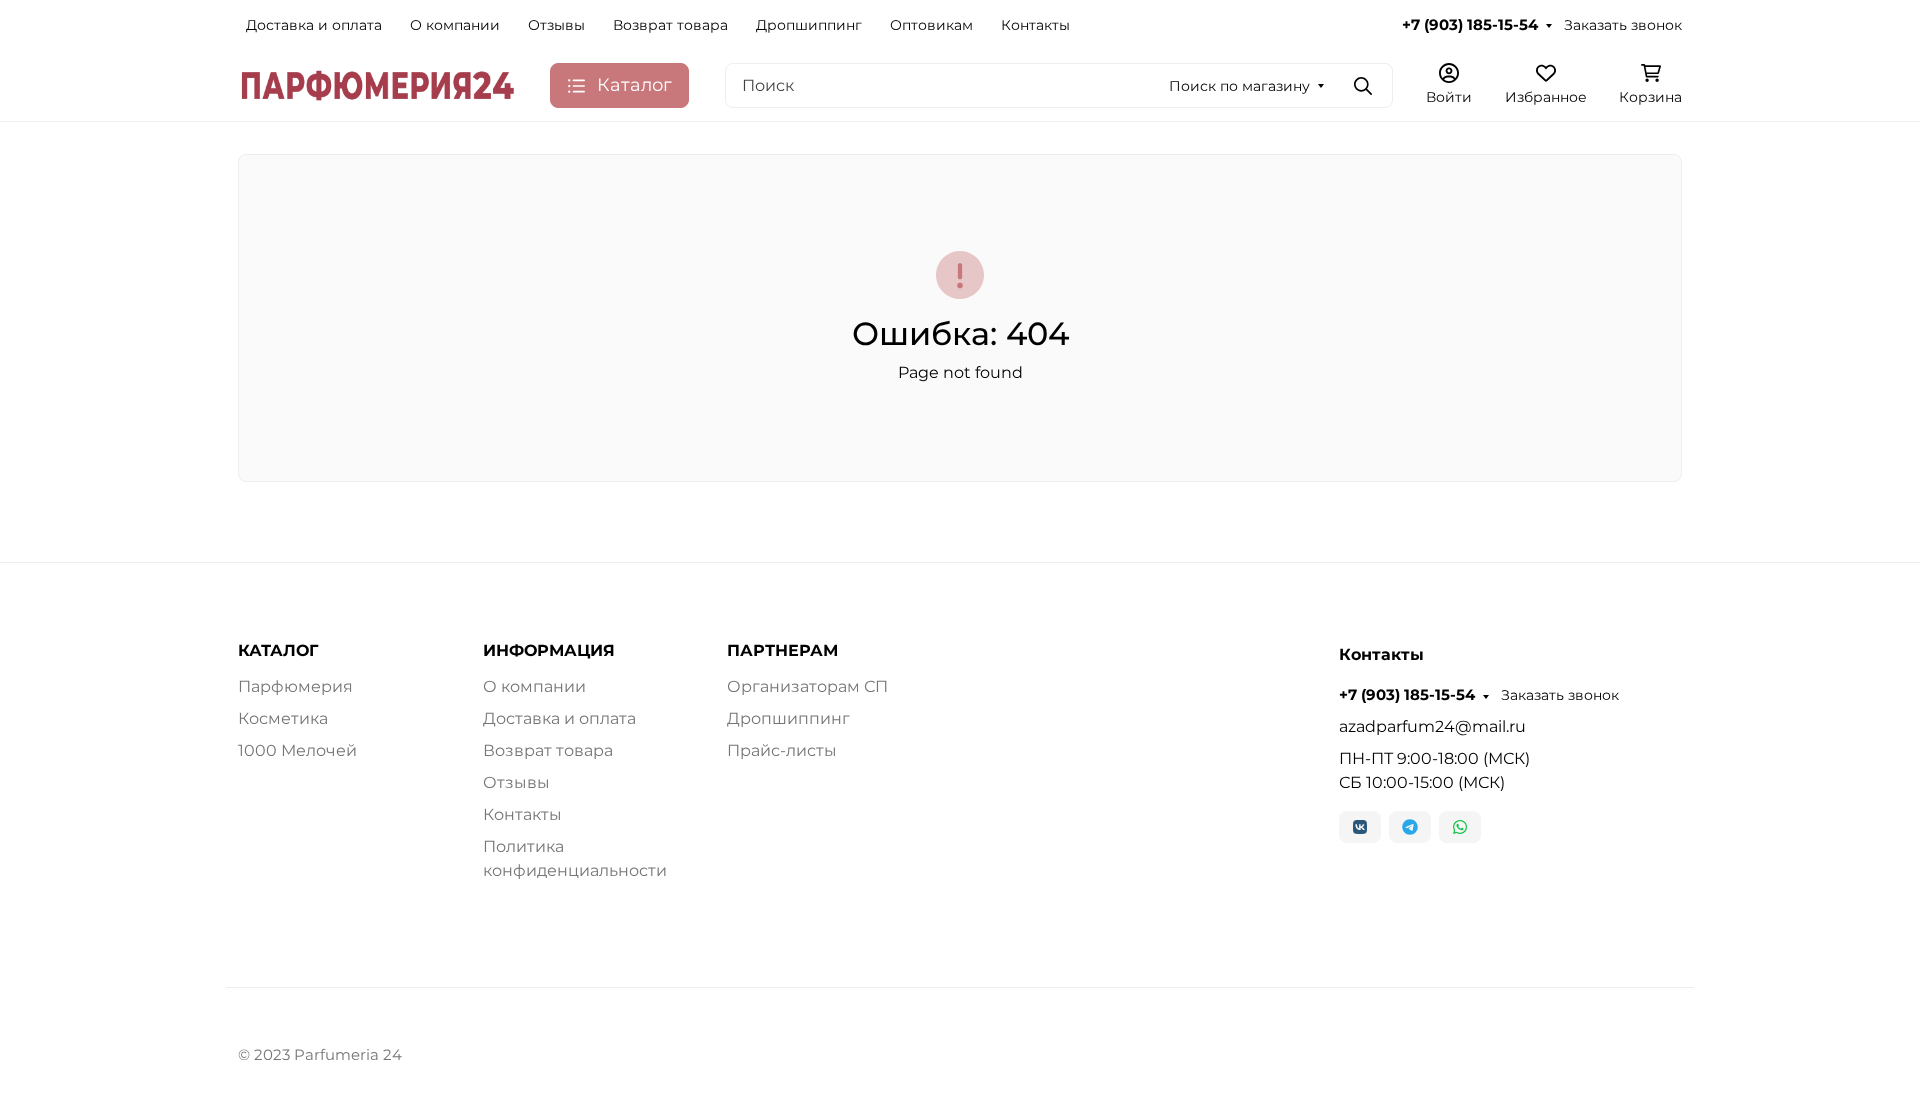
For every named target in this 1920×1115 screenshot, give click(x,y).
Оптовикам (931, 25)
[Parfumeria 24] (378, 84)
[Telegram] (1410, 827)
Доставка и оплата (314, 25)
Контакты (1035, 25)
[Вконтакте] (1360, 827)
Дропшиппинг (809, 25)
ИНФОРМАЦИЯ (549, 651)
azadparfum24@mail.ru (1432, 726)
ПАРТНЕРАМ (782, 651)
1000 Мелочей (297, 750)
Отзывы (556, 25)
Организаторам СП (807, 686)
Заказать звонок (1623, 25)
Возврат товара (670, 25)
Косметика (283, 718)
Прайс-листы (782, 750)
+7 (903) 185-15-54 (1470, 25)
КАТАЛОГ (278, 651)
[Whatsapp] (1460, 827)
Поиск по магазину (1239, 86)
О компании (455, 25)
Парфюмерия (295, 686)
